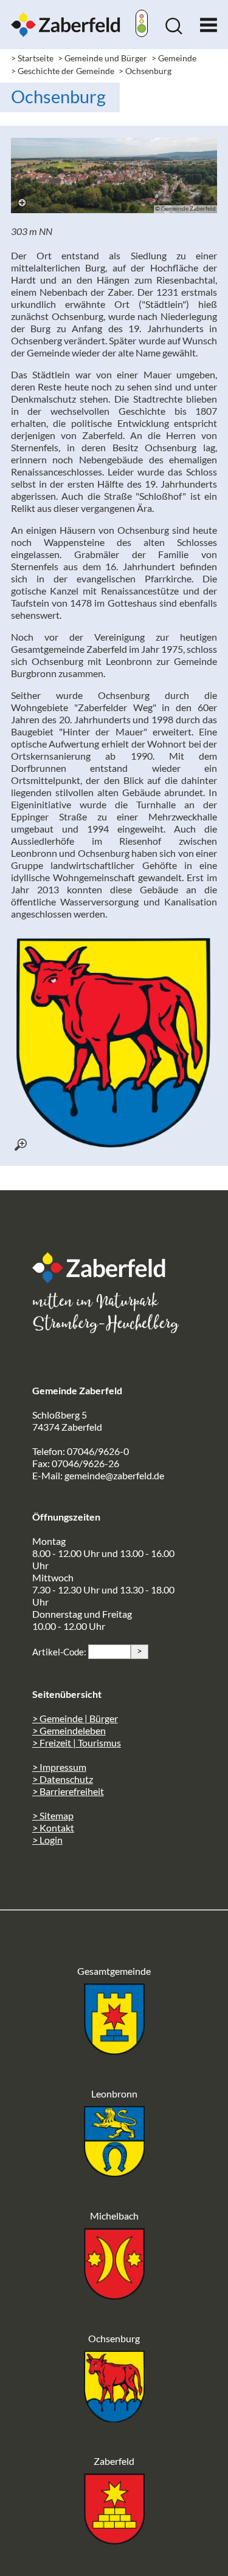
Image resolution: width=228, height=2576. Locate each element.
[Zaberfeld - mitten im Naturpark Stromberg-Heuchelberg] (105, 1279)
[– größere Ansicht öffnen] (114, 175)
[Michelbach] (114, 2296)
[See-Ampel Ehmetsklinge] (142, 25)
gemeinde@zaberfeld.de (114, 1475)
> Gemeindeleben (69, 1730)
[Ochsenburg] (114, 2418)
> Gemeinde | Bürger (75, 1718)
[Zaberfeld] (114, 2540)
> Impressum (59, 1767)
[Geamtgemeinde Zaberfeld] (114, 2051)
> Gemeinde (174, 58)
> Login (47, 1840)
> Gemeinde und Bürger (102, 58)
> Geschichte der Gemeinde (63, 71)
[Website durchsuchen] (174, 31)
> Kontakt (53, 1828)
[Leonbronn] (114, 2173)
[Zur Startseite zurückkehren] (66, 18)
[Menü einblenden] (209, 22)
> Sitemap (53, 1815)
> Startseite (32, 58)
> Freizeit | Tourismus (77, 1743)
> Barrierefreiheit (68, 1791)
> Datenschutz (63, 1779)
